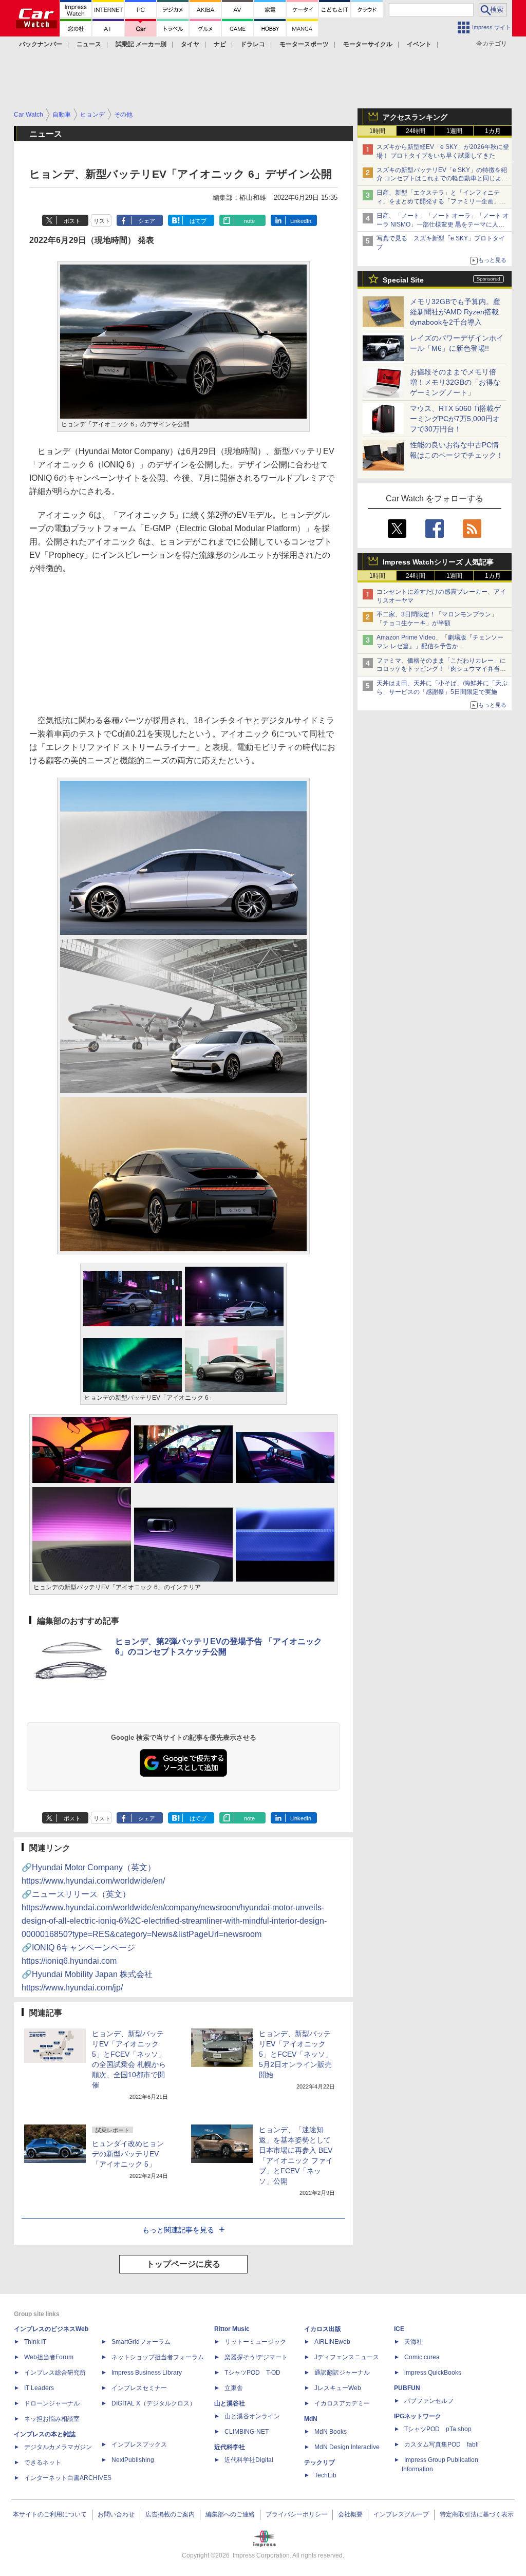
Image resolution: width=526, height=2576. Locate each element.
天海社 (414, 2342)
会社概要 (350, 2514)
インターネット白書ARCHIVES (68, 2478)
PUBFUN (407, 2388)
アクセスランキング (415, 117)
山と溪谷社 (230, 2403)
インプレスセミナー (139, 2388)
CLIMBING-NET (247, 2432)
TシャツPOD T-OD (252, 2373)
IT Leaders (39, 2388)
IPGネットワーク (418, 2416)
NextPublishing (133, 2460)
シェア (147, 221)
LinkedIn (301, 221)
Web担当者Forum (49, 2357)
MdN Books (331, 2432)
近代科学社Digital (249, 2460)
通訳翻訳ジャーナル (342, 2373)
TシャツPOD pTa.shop (438, 2429)
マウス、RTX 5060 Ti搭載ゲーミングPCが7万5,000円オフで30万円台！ (455, 419)
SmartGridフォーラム (141, 2342)
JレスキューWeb (338, 2388)
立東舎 (234, 2388)
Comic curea (422, 2357)
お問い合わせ (116, 2514)
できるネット (43, 2462)
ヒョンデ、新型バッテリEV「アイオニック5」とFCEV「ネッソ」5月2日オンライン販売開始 (296, 2054)
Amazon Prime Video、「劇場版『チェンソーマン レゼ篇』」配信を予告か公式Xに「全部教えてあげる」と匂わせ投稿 (440, 646)
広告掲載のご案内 (170, 2514)
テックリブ (320, 2462)
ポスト (72, 221)
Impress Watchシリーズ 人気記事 (438, 562)
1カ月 (493, 131)
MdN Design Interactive (347, 2447)
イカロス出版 (323, 2329)
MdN (311, 2419)
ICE (399, 2329)
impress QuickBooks (433, 2373)
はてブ (198, 221)
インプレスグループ (401, 2514)
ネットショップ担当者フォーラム (158, 2357)
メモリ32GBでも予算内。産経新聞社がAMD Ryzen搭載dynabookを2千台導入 (455, 312)
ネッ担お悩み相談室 (52, 2419)
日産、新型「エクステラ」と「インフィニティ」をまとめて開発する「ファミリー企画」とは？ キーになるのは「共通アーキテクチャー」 (442, 201)
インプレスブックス (139, 2445)
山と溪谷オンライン (252, 2416)
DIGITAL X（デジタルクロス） (154, 2403)
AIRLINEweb (332, 2342)
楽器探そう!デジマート (256, 2357)
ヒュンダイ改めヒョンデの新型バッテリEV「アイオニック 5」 (128, 2154)
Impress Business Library (147, 2373)
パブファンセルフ (429, 2401)
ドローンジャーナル (52, 2403)
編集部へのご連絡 (230, 2514)
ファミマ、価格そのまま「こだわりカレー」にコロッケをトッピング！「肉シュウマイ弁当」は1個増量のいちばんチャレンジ (441, 669)
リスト (102, 221)
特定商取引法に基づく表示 (477, 2514)
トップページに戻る (183, 2264)
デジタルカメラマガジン (58, 2447)
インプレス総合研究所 (55, 2373)
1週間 (454, 131)
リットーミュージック (255, 2342)
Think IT (35, 2342)
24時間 (416, 131)
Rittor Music (232, 2329)
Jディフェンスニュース (347, 2357)
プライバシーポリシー (296, 2514)
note (249, 221)
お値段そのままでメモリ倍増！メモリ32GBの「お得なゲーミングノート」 (455, 382)
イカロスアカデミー (342, 2403)
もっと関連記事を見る (178, 2230)
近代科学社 (230, 2447)
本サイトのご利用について (50, 2514)
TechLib (325, 2475)
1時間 (377, 131)
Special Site (403, 280)
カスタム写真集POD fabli (442, 2445)
